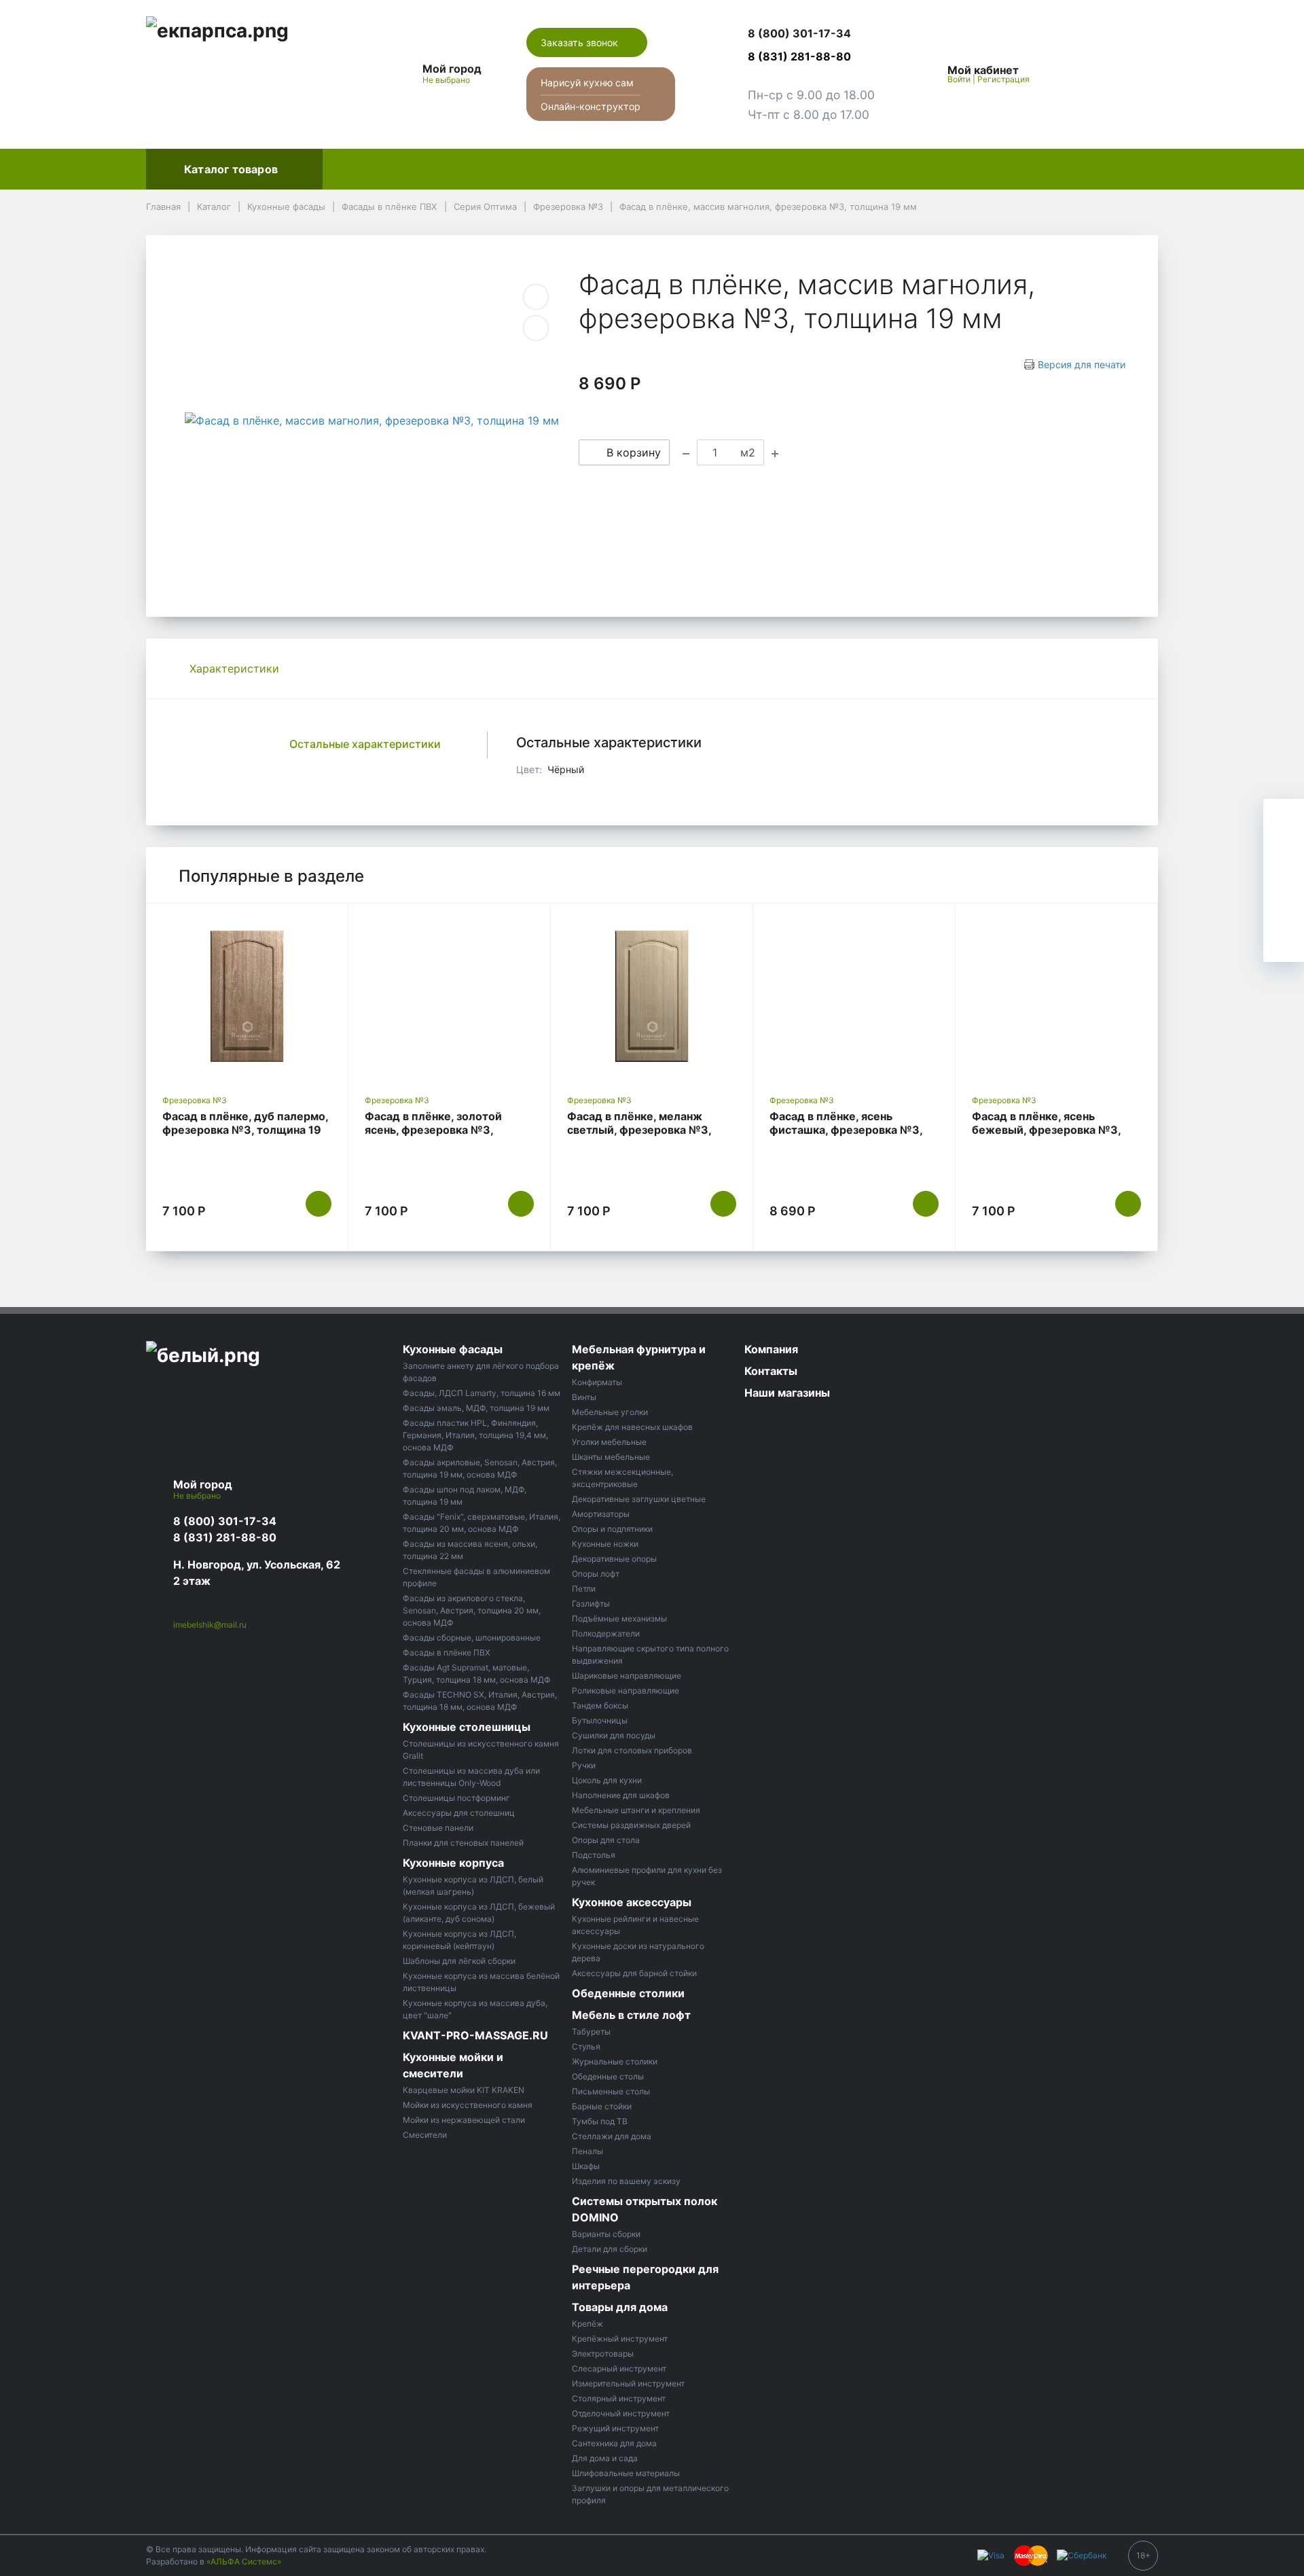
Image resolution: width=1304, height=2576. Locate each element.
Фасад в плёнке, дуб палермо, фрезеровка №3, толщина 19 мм (245, 1130)
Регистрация (1003, 79)
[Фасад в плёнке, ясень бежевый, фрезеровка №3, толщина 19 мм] (1056, 996)
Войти (959, 79)
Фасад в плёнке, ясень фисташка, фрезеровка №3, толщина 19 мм (846, 1130)
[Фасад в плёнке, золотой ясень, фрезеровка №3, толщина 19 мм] (449, 996)
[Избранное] (1073, 74)
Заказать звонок (581, 42)
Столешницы (437, 169)
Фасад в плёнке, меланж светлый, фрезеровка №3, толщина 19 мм (639, 1130)
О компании (888, 169)
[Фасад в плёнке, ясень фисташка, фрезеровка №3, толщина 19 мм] (854, 996)
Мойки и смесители (704, 169)
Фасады (356, 169)
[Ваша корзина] (1136, 74)
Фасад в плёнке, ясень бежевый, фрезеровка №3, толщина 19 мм (1046, 1130)
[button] (811, 34)
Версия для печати (1082, 364)
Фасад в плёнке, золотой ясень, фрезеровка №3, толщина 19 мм (433, 1130)
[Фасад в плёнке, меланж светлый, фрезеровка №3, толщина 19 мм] (652, 996)
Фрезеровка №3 (195, 1100)
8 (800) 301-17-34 (225, 1521)
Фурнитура (596, 169)
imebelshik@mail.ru (210, 1625)
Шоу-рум (808, 169)
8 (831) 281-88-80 (225, 1537)
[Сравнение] (1104, 74)
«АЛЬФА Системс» (244, 2561)
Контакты (971, 169)
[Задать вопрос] (1284, 942)
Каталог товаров (231, 169)
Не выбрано (447, 80)
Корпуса (520, 169)
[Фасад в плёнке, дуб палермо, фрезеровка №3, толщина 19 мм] (247, 996)
